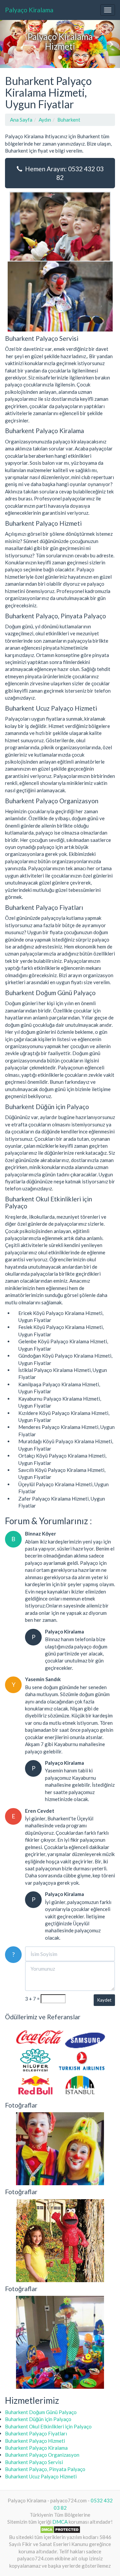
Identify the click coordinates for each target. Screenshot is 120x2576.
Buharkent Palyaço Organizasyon (42, 2455)
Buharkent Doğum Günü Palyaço (41, 2412)
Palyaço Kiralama (29, 10)
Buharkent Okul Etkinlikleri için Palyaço (48, 2426)
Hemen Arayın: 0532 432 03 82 (63, 173)
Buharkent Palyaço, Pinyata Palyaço (45, 2469)
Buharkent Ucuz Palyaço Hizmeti (41, 2476)
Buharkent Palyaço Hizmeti (35, 2441)
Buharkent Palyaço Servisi (34, 2462)
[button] (9, 44)
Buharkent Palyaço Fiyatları (36, 2433)
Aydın (45, 120)
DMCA (60, 2522)
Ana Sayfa (21, 120)
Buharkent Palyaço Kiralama (36, 2448)
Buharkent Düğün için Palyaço (38, 2419)
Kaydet (104, 2000)
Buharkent (69, 120)
